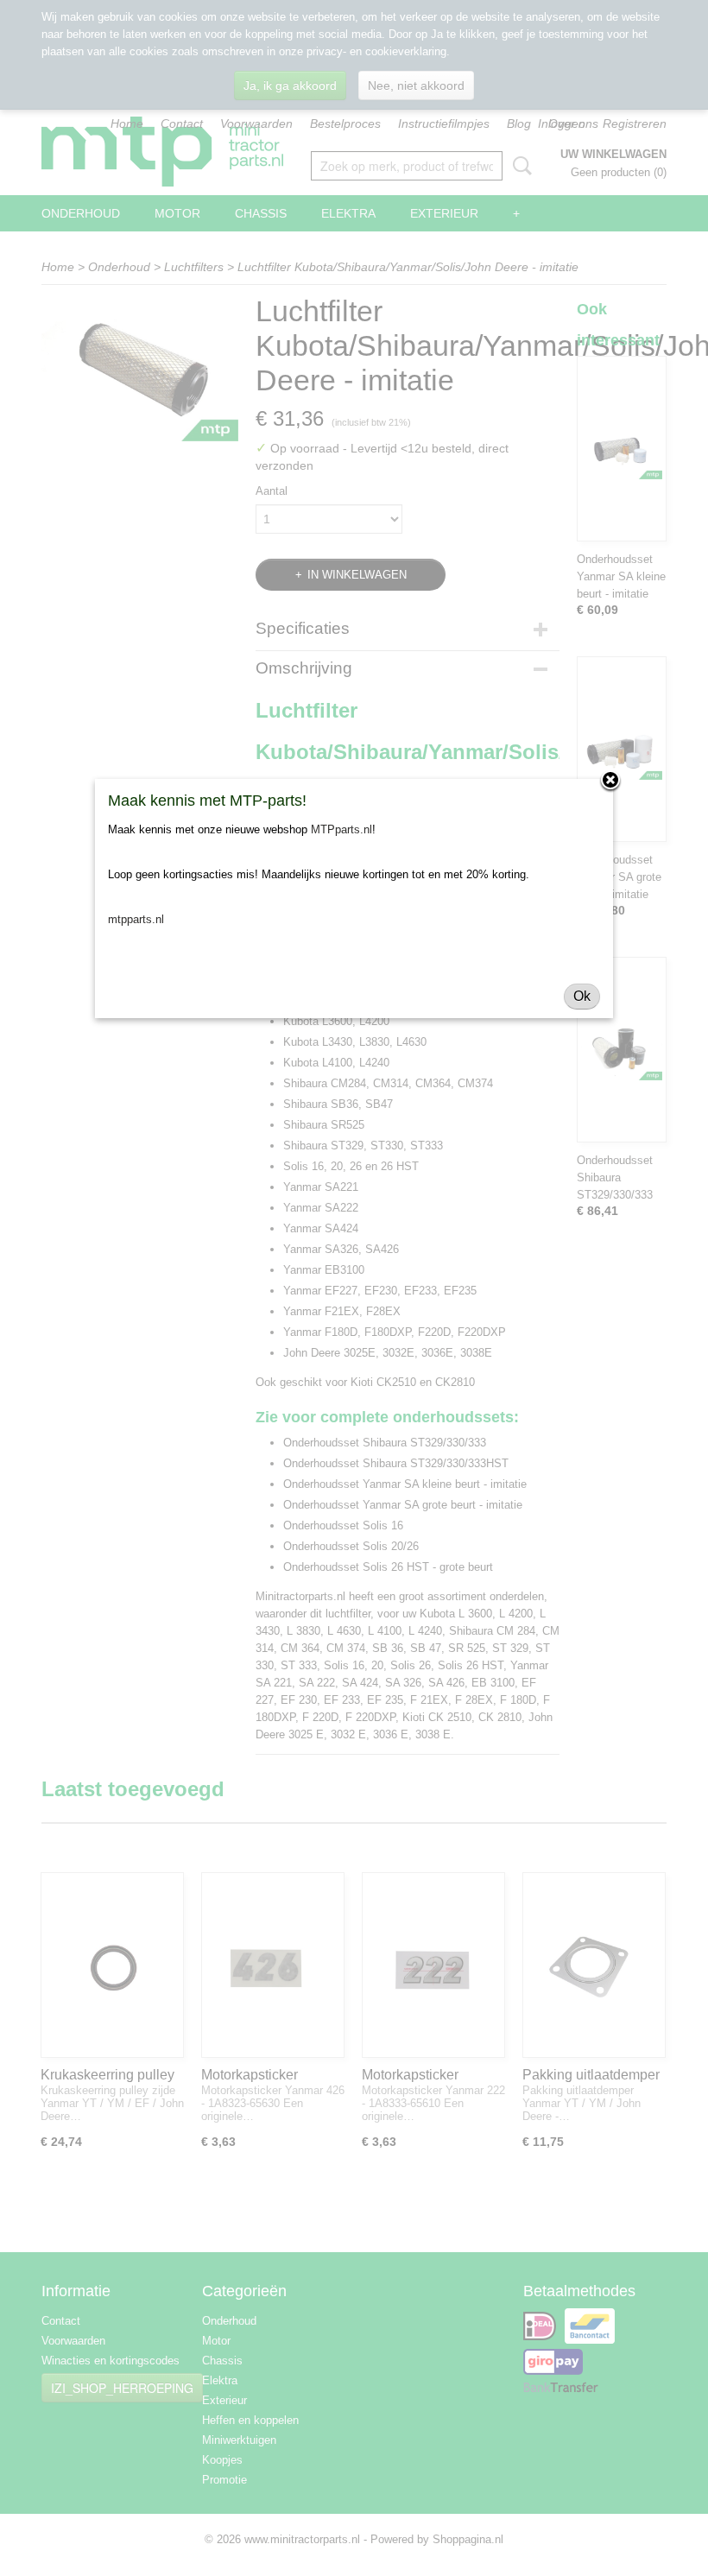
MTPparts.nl (341, 829)
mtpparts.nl (136, 919)
